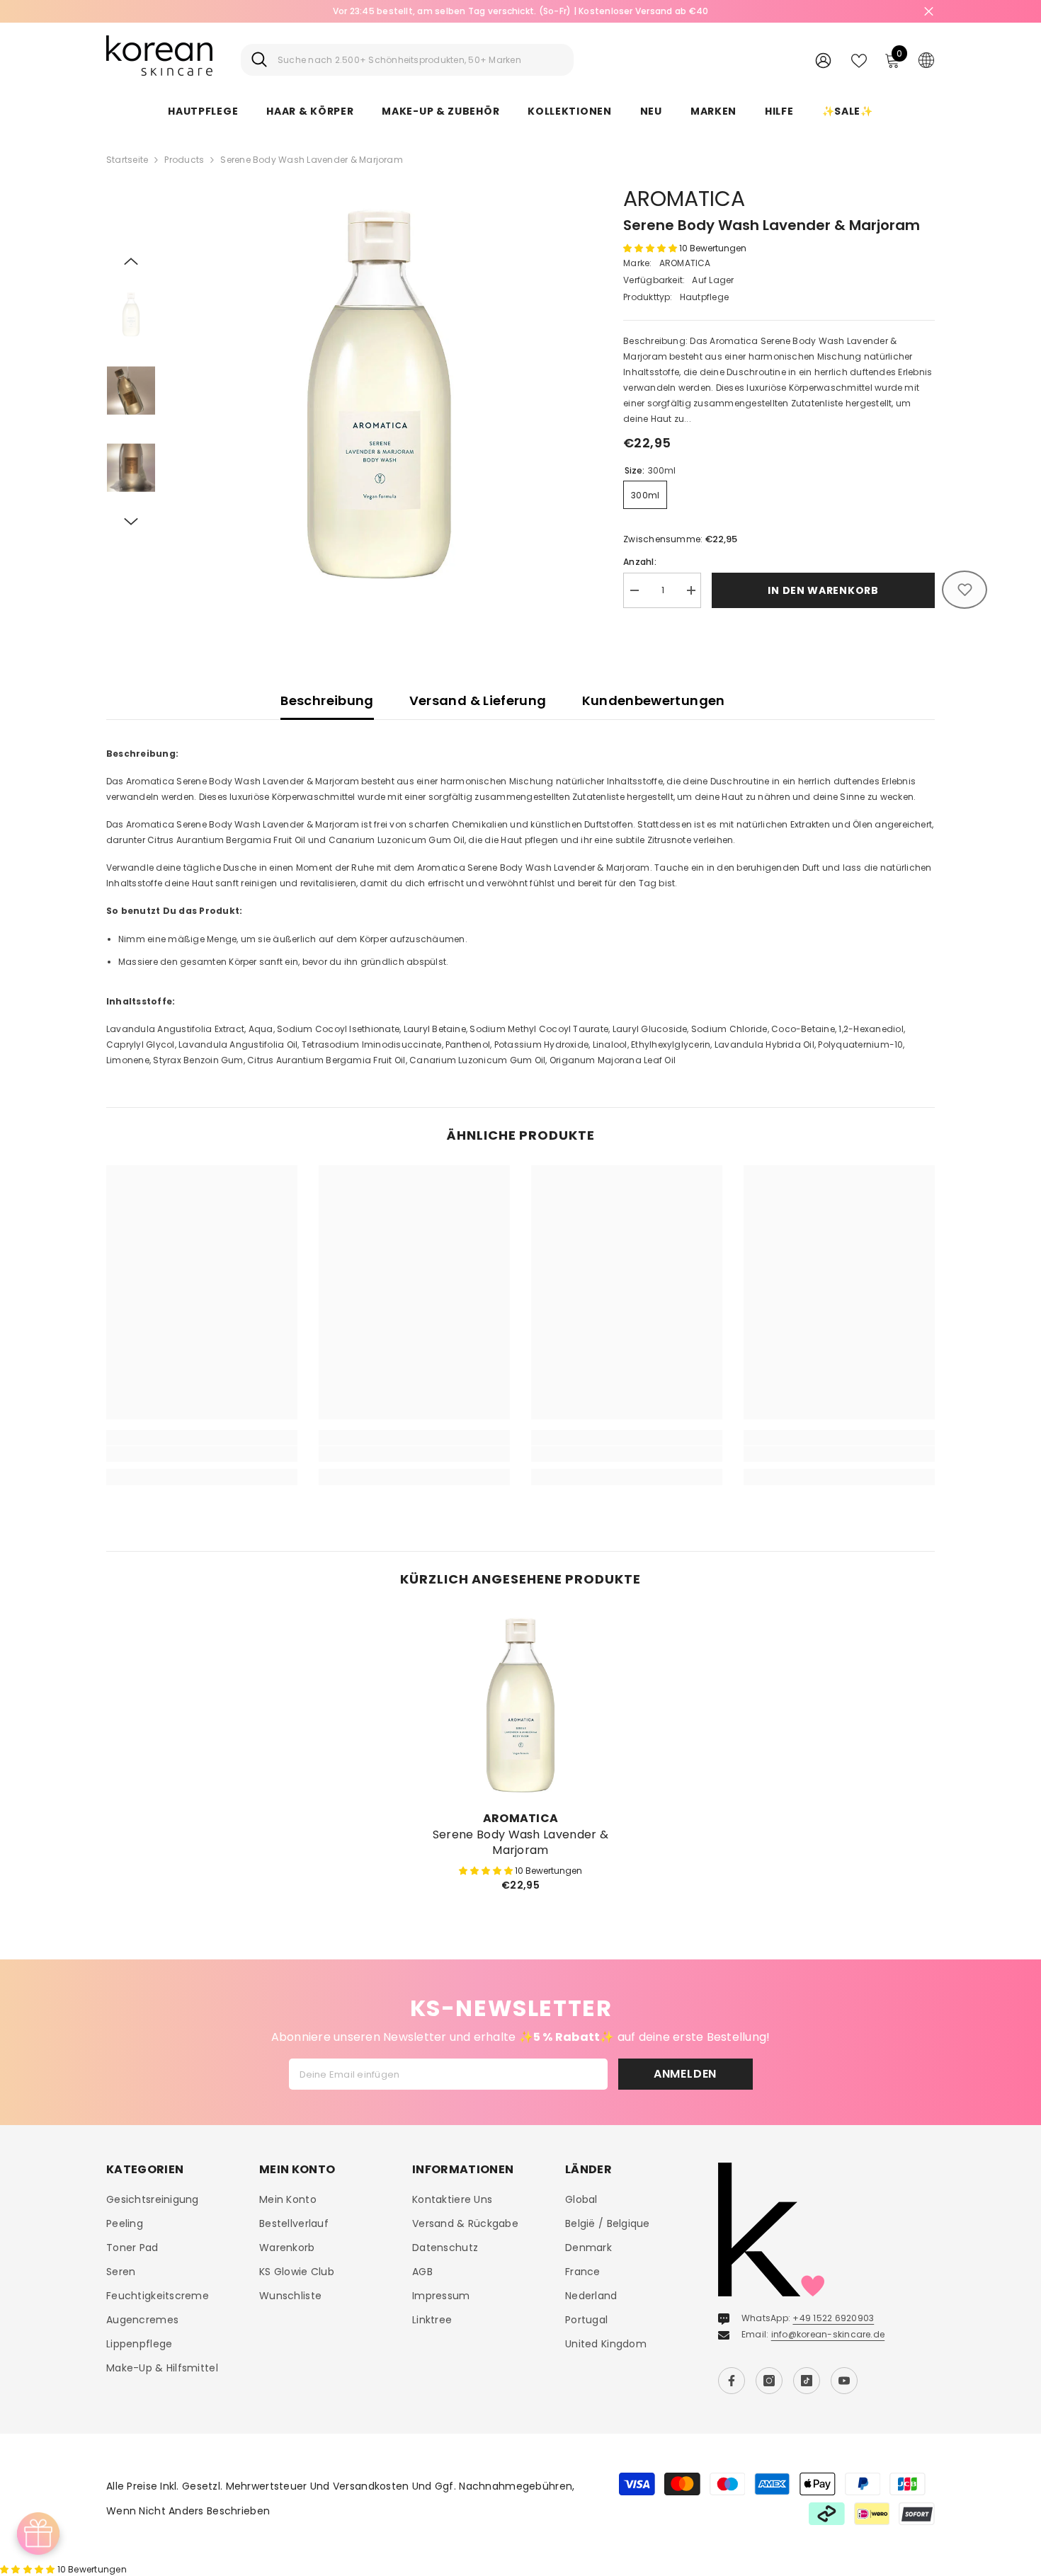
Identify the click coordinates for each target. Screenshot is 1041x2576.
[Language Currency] (926, 59)
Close (929, 12)
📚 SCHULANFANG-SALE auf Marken (520, 11)
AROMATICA (684, 199)
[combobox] (420, 60)
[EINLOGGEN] (823, 60)
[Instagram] (769, 2381)
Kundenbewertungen (654, 700)
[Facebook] (732, 2381)
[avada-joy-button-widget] (38, 2534)
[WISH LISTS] (859, 59)
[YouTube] (844, 2381)
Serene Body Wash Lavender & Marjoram (521, 1843)
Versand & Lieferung (478, 700)
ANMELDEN (685, 2074)
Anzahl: (640, 562)
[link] (202, 1454)
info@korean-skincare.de (828, 2334)
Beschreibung (327, 700)
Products (184, 160)
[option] (520, 11)
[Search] (407, 60)
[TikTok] (807, 2381)
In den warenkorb (823, 590)
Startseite (127, 160)
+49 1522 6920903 (833, 2318)
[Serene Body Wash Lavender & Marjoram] (520, 1705)
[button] (131, 261)
